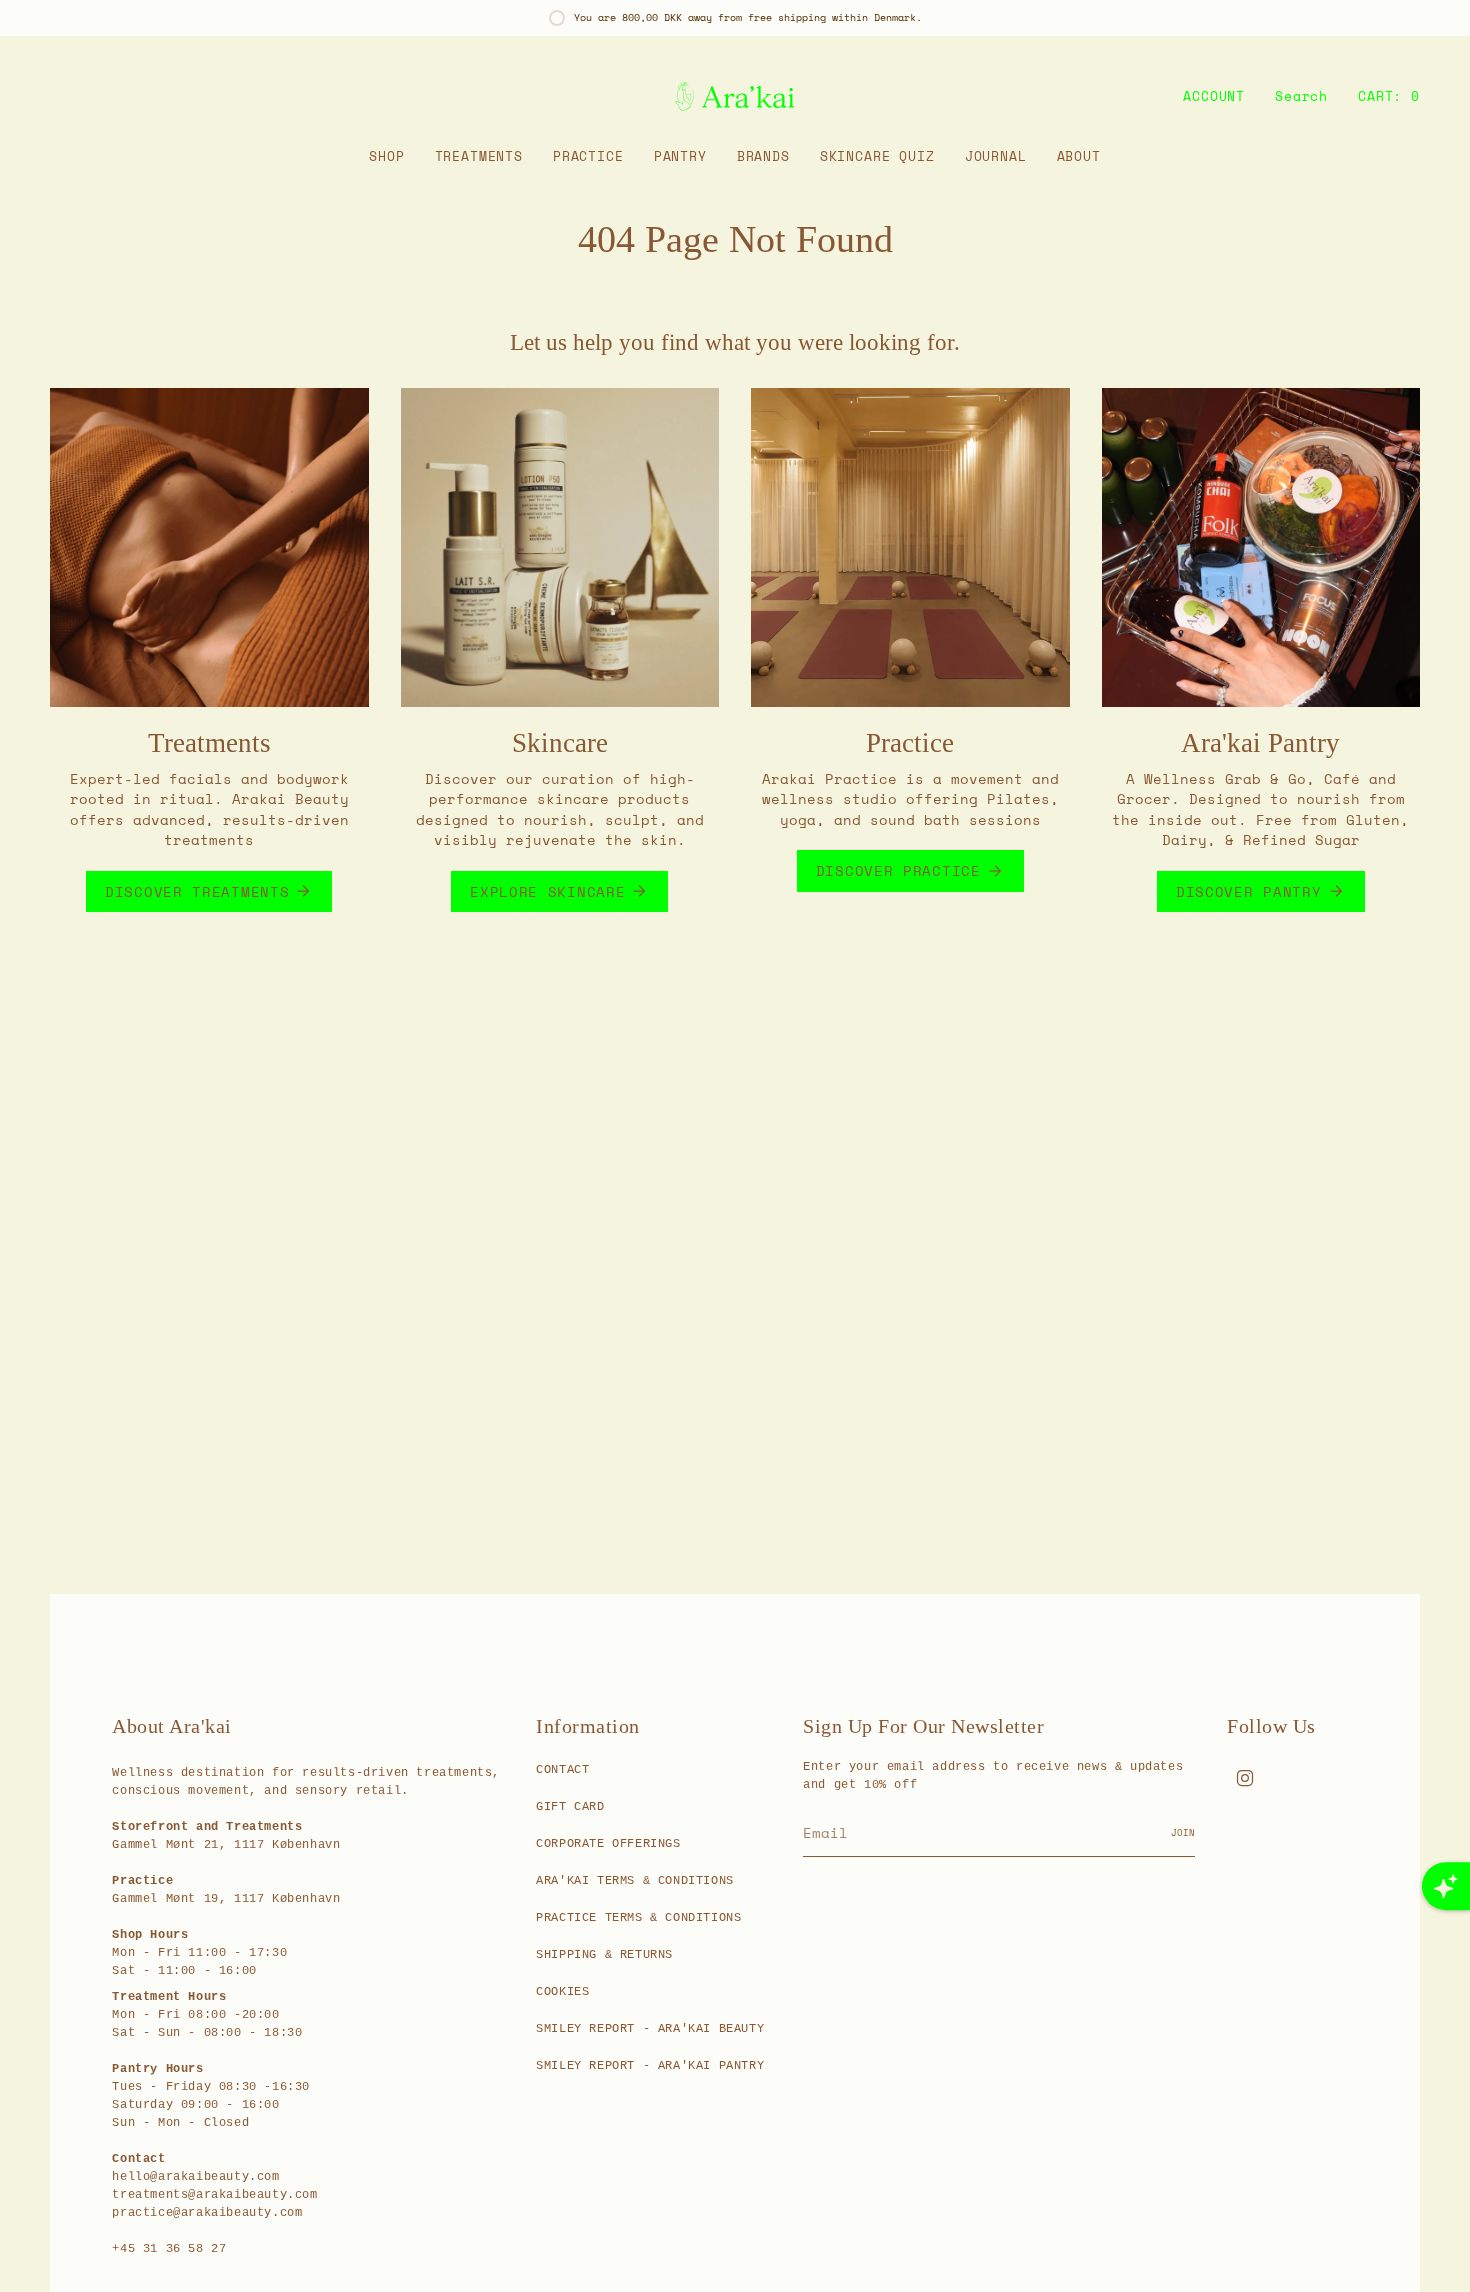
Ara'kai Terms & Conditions (635, 1881)
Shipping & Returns (604, 1955)
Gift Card (570, 1807)
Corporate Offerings (608, 1844)
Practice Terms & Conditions (638, 1918)
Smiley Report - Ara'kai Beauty (650, 2029)
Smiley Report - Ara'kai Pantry (650, 2066)
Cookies (562, 1992)
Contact (562, 1770)
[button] (386, 156)
